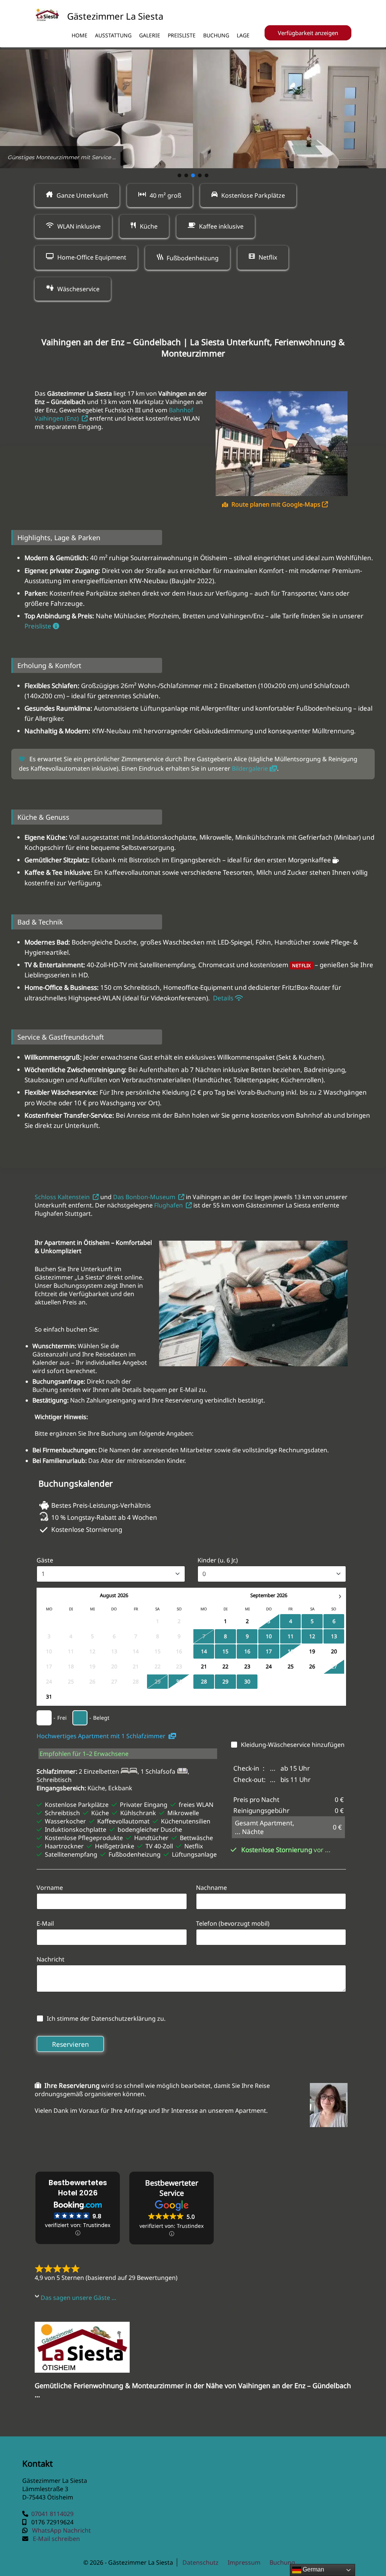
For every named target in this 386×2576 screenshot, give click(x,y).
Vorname (50, 1888)
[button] (179, 175)
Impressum (244, 2562)
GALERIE (150, 35)
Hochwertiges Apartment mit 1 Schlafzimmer (103, 1736)
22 (225, 1666)
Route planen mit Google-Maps (277, 504)
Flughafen (170, 1205)
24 (269, 1666)
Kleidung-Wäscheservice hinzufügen (293, 1745)
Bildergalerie (251, 768)
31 (49, 1697)
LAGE (243, 35)
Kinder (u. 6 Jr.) (218, 1560)
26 (312, 1666)
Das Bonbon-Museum (146, 1197)
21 (204, 1666)
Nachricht (51, 1959)
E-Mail (45, 1923)
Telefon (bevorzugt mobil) (233, 1923)
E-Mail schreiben (56, 2539)
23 (247, 1666)
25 (291, 1666)
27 (334, 1666)
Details (223, 998)
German (313, 2569)
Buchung (282, 2562)
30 (179, 1681)
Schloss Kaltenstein (64, 1197)
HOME (80, 35)
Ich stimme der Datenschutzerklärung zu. (106, 2018)
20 (334, 1651)
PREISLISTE (182, 35)
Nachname (211, 1888)
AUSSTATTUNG (113, 35)
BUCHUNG (216, 35)
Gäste (45, 1560)
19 (312, 1651)
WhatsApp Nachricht (61, 2530)
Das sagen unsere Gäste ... (78, 2298)
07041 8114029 (52, 2514)
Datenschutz (201, 2562)
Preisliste (39, 626)
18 (291, 1651)
